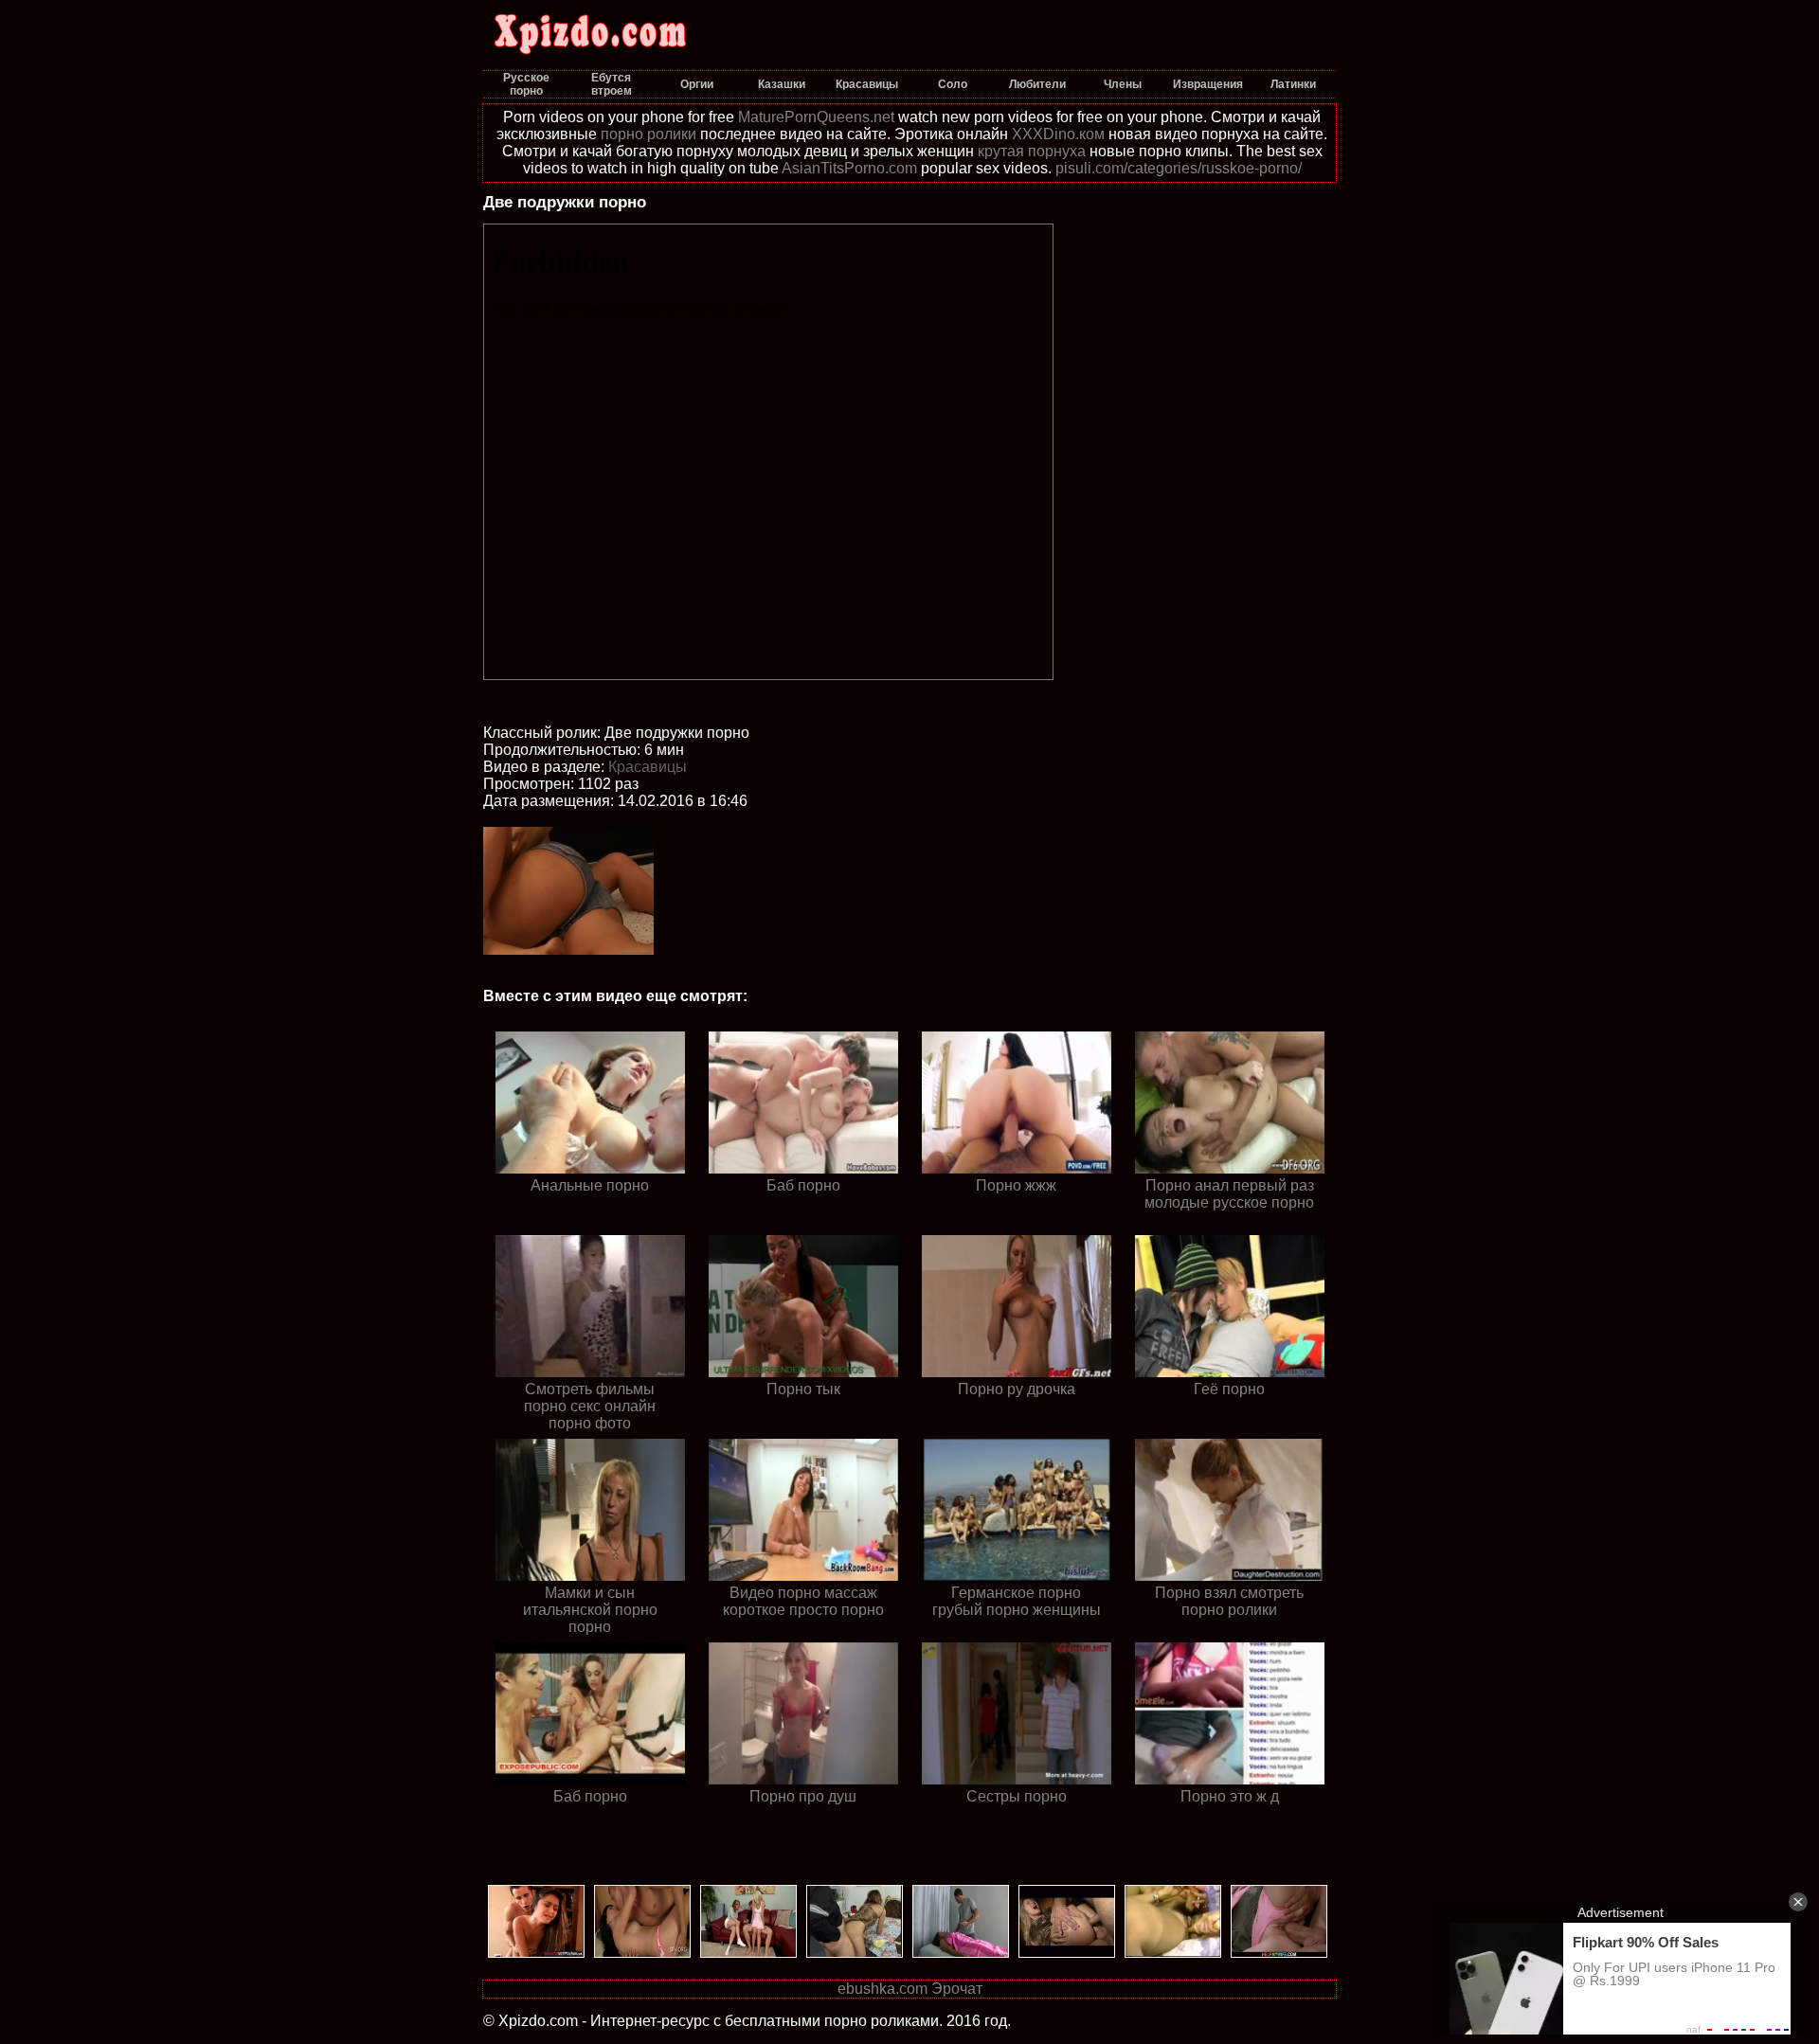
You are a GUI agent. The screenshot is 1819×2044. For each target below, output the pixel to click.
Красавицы (648, 767)
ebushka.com (882, 1989)
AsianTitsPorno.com (849, 168)
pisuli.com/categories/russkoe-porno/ (1179, 168)
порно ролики (648, 134)
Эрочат (957, 1989)
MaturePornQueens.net (816, 117)
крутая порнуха (1032, 151)
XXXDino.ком (1058, 134)
